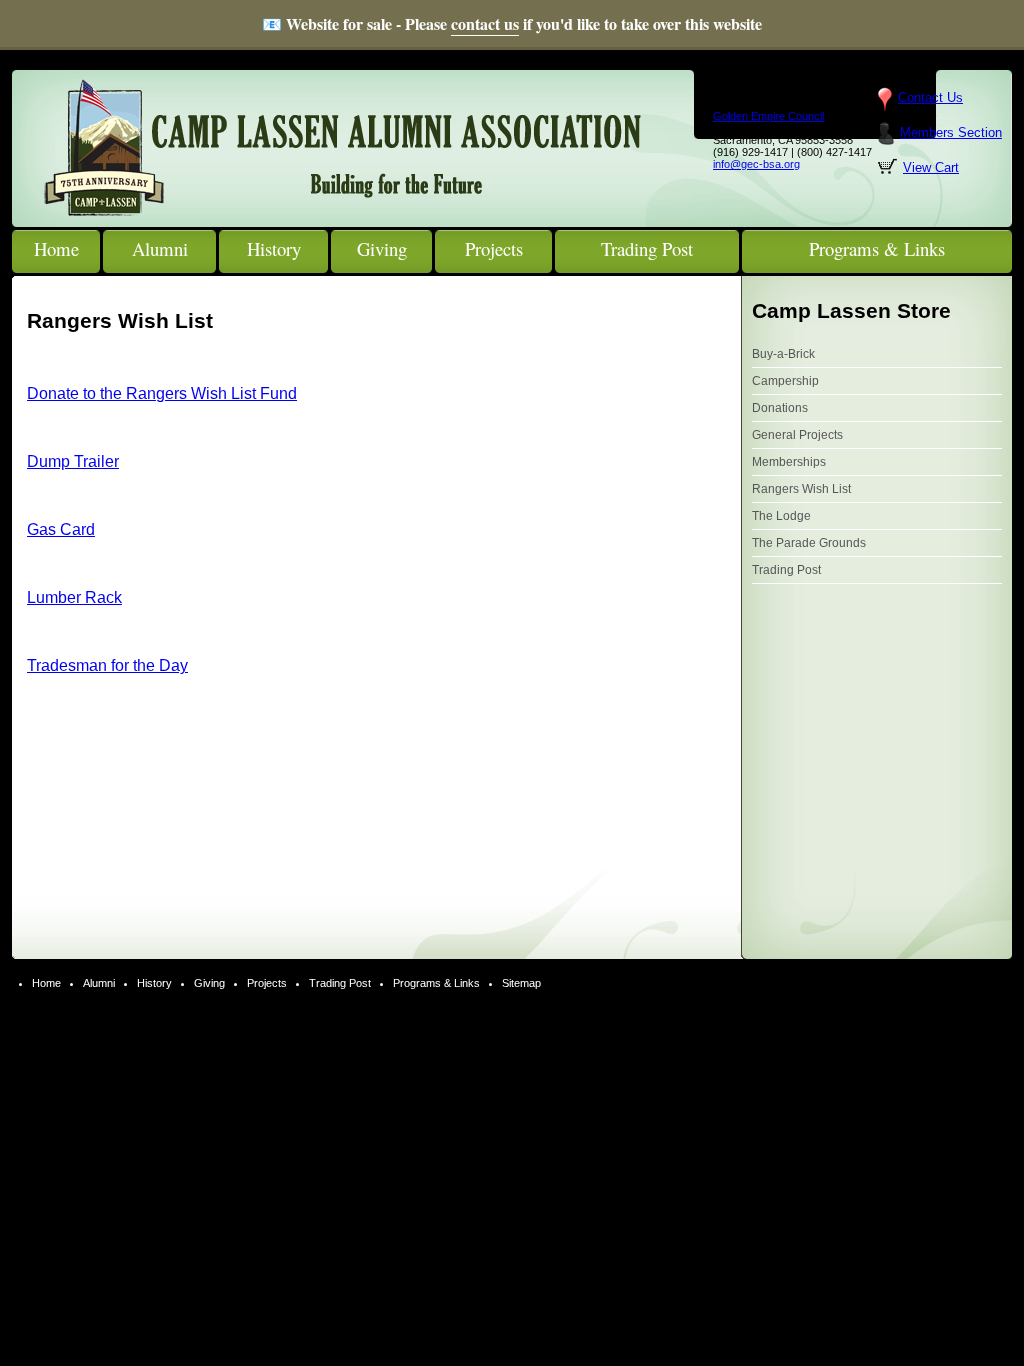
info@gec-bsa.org (756, 164)
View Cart (931, 167)
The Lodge (781, 516)
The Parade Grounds (809, 543)
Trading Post (786, 570)
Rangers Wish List (801, 489)
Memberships (789, 462)
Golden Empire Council (768, 116)
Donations (780, 408)
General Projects (797, 435)
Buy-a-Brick (783, 354)
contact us (485, 23)
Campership (785, 381)
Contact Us (930, 97)
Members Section (951, 132)
